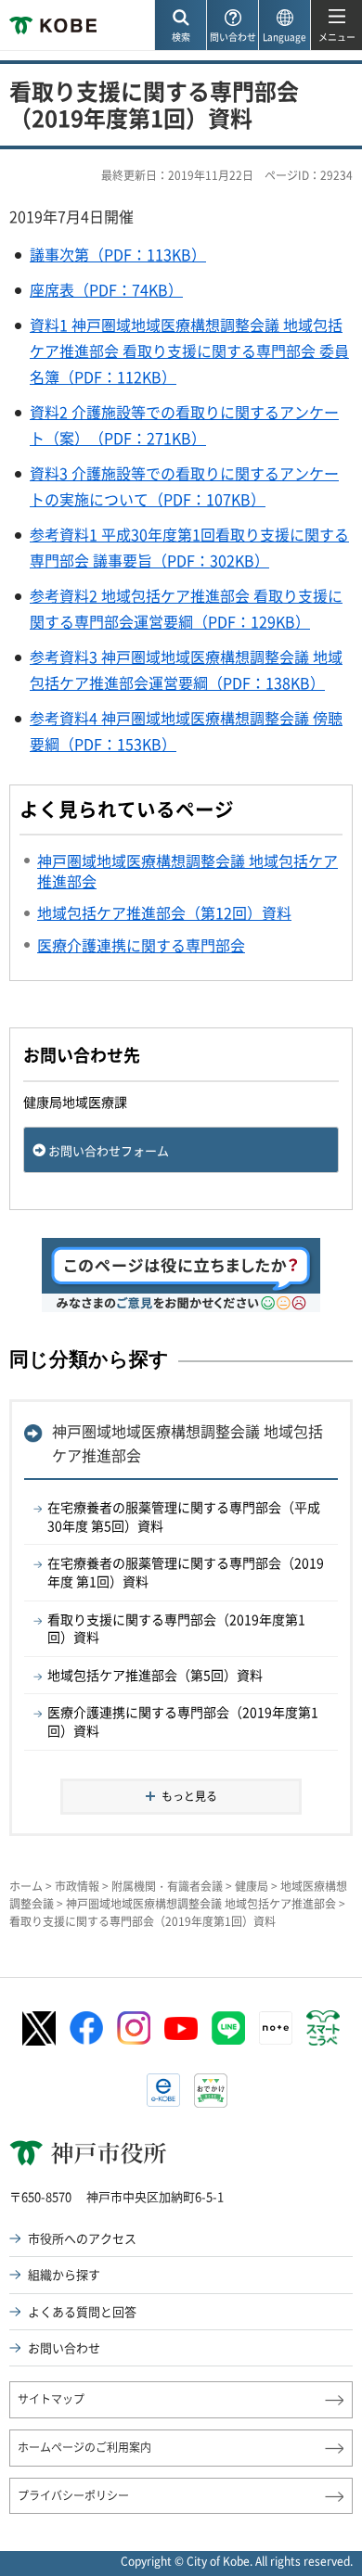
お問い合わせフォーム (109, 1150)
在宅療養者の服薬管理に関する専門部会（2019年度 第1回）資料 (186, 1572)
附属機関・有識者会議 (167, 1886)
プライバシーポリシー (73, 2495)
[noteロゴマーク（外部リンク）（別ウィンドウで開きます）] (276, 2028)
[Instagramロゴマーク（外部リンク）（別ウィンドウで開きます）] (134, 2028)
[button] (180, 26)
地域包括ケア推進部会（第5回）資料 (155, 1675)
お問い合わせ (64, 2347)
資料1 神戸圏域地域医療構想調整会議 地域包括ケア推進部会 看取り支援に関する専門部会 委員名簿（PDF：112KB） (189, 351)
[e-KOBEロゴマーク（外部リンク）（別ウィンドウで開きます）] (163, 2090)
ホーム (26, 1886)
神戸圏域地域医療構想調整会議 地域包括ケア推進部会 (187, 1443)
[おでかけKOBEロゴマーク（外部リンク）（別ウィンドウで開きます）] (211, 2091)
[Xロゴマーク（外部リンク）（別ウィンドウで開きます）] (39, 2028)
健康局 (252, 1886)
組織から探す (64, 2274)
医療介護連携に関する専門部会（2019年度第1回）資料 (183, 1721)
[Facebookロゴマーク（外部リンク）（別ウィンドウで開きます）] (86, 2028)
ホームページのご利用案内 (84, 2447)
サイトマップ (51, 2399)
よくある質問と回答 (82, 2311)
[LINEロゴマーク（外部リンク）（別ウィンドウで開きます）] (228, 2028)
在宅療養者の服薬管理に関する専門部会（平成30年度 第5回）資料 (184, 1516)
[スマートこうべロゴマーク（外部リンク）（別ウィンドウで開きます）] (323, 2028)
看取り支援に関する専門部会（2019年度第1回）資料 (176, 1628)
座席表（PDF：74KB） (106, 289)
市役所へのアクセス (82, 2238)
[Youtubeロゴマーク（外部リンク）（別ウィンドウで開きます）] (181, 2028)
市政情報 (77, 1886)
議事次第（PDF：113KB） (118, 254)
